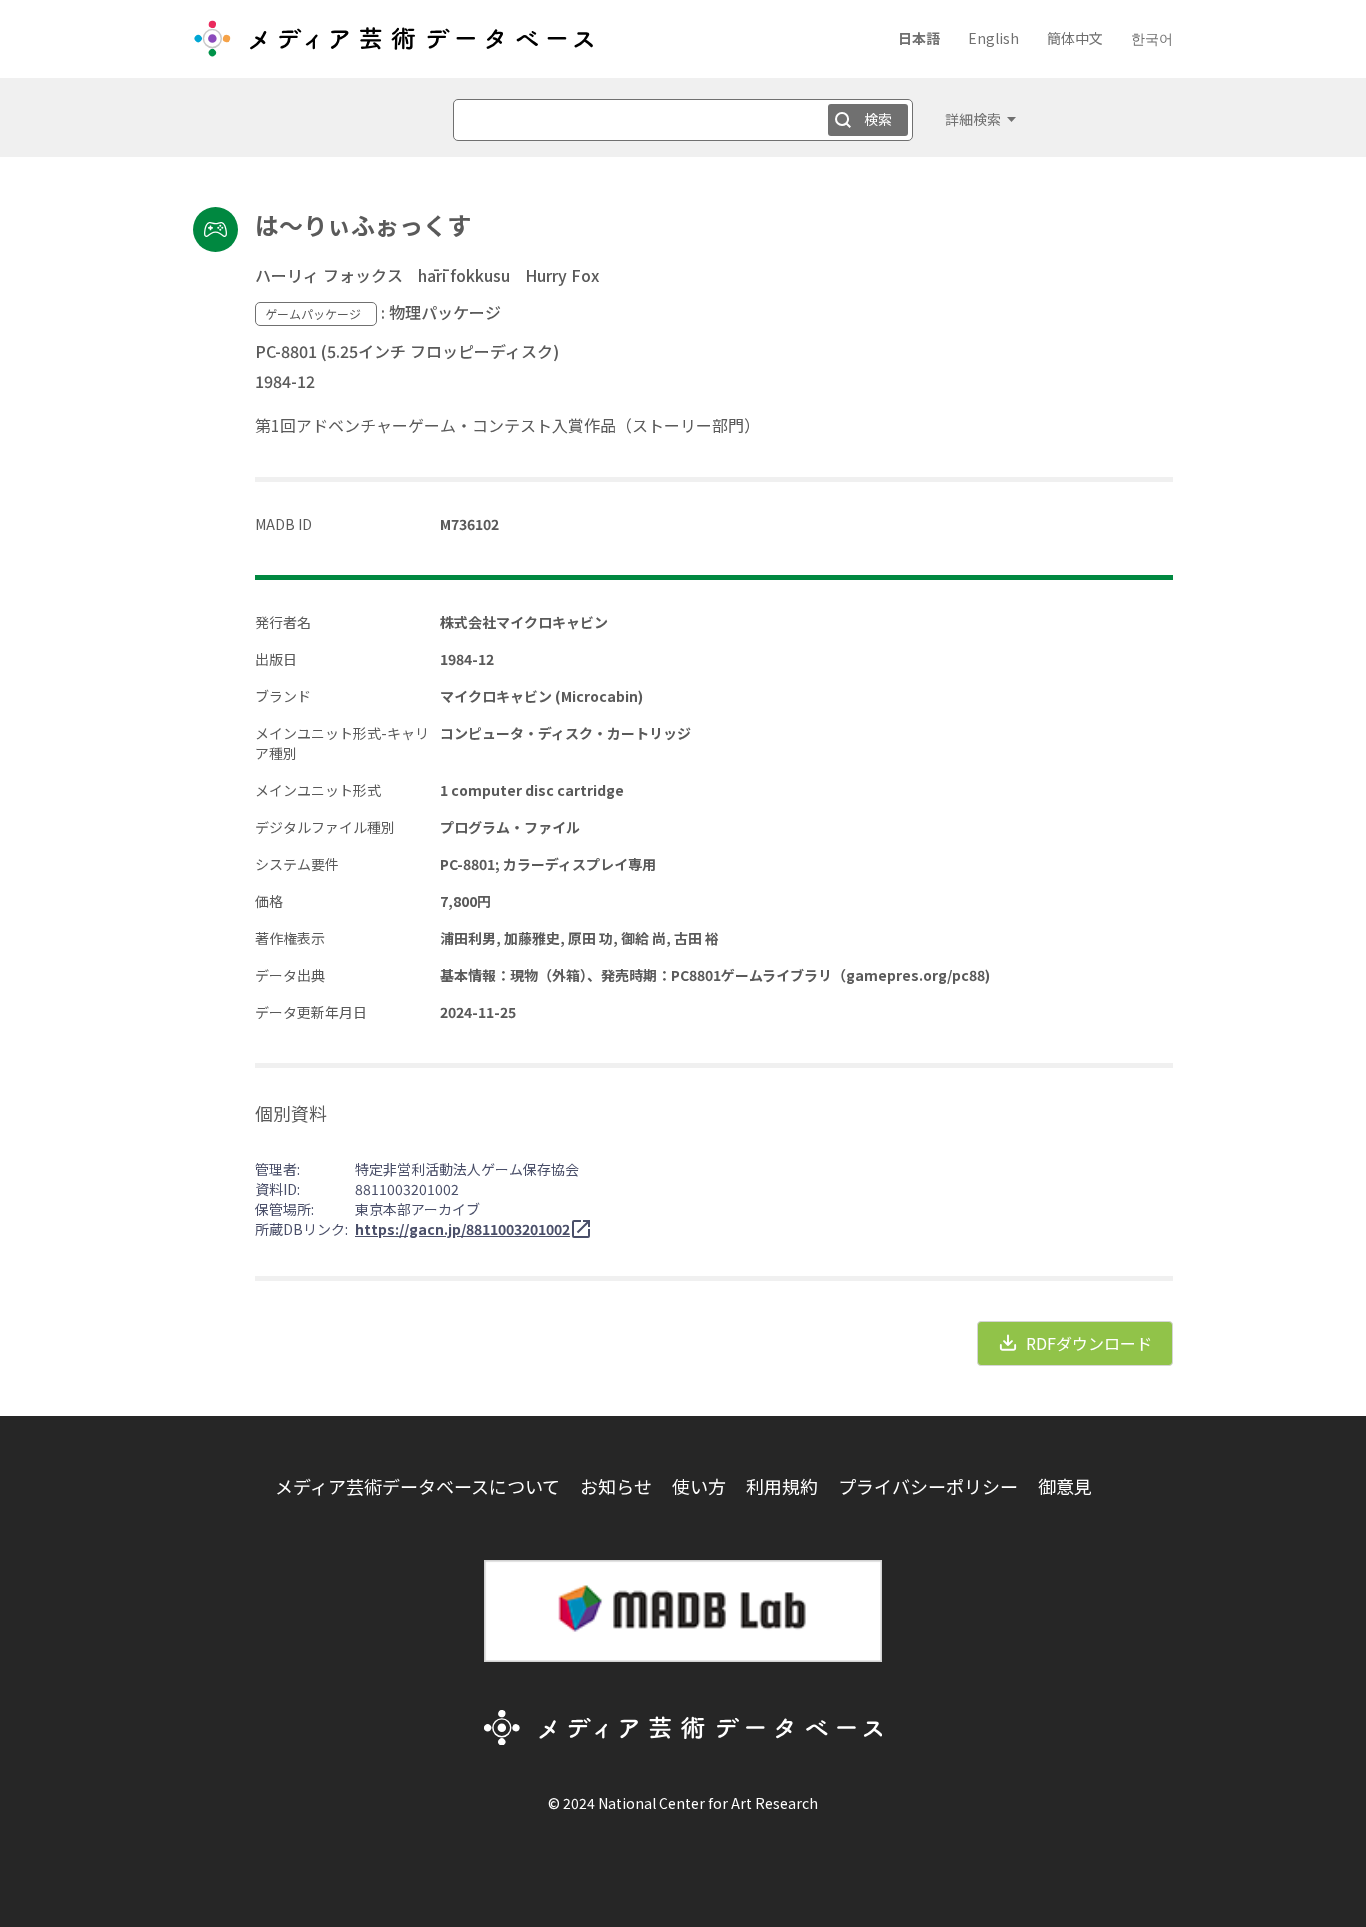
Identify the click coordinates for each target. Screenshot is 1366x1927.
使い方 (699, 1486)
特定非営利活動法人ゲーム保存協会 (467, 1169)
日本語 (919, 38)
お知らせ (616, 1486)
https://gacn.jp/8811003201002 (462, 1229)
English (993, 38)
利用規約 (782, 1486)
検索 (878, 119)
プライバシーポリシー (928, 1486)
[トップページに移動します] (393, 46)
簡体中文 (1075, 38)
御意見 (1065, 1486)
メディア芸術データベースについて (417, 1486)
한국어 (1152, 38)
